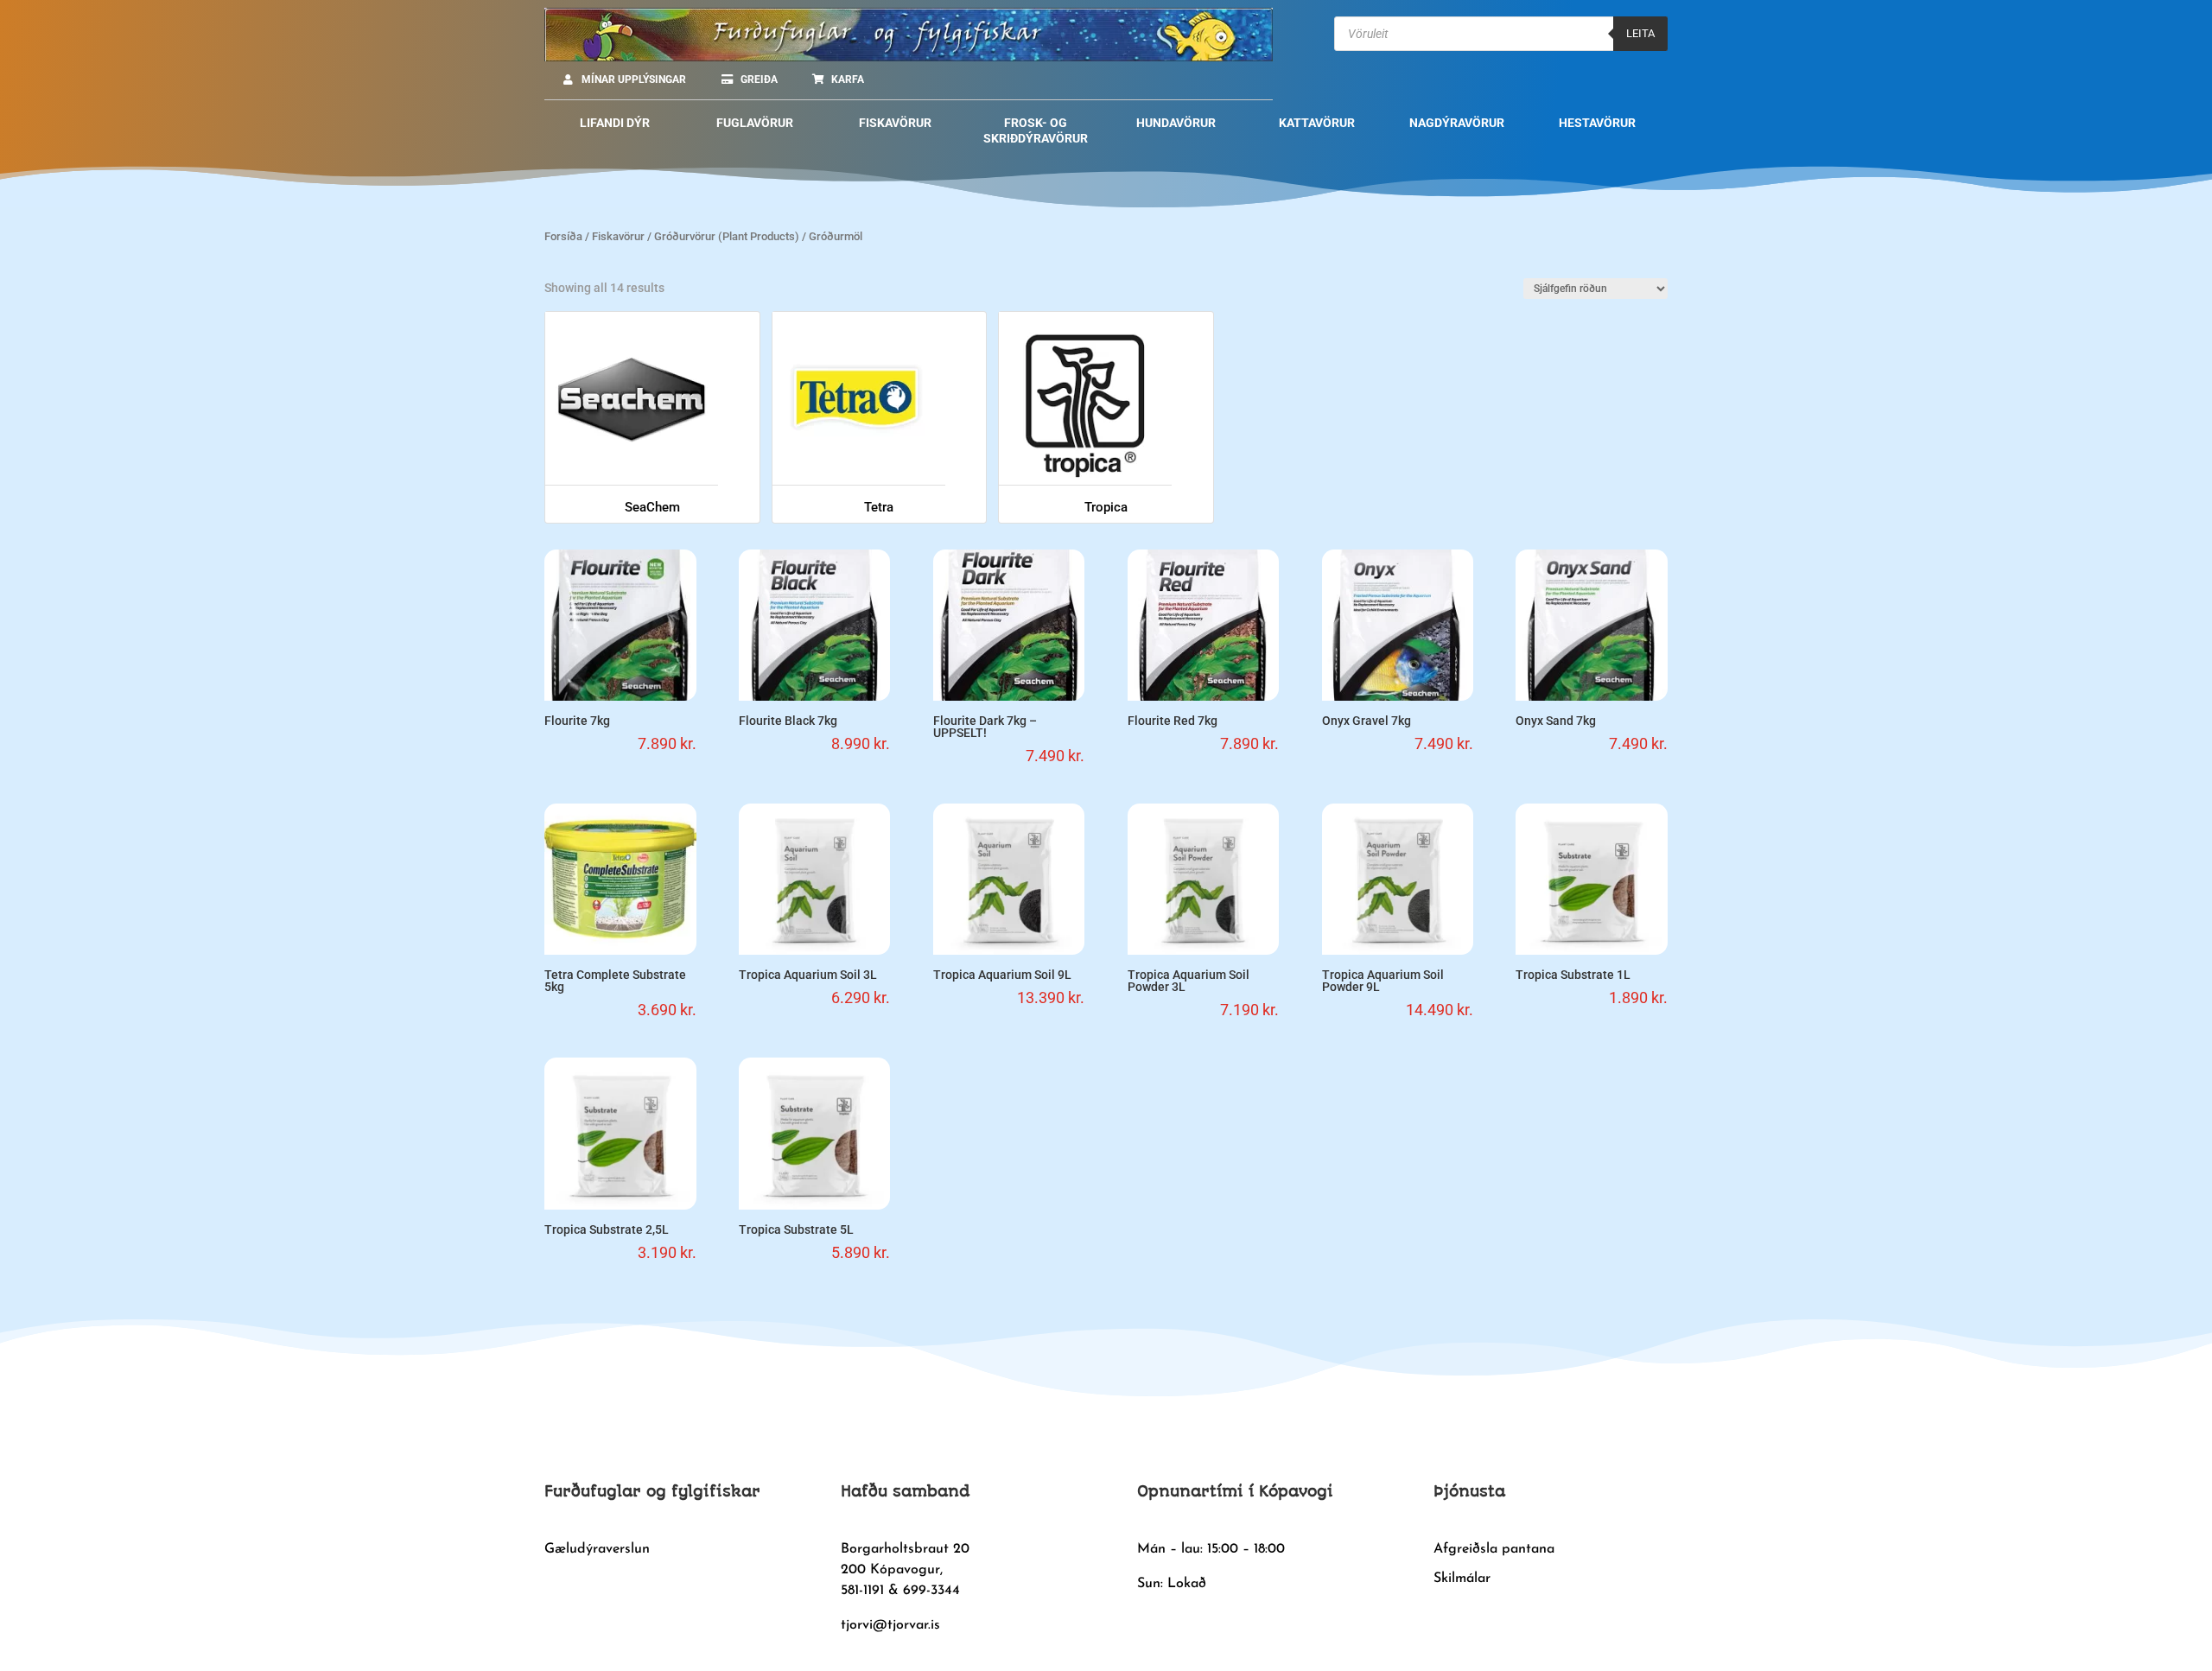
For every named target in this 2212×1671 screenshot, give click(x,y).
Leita (1640, 33)
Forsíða (563, 236)
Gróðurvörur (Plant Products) (727, 236)
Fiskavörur (618, 236)
